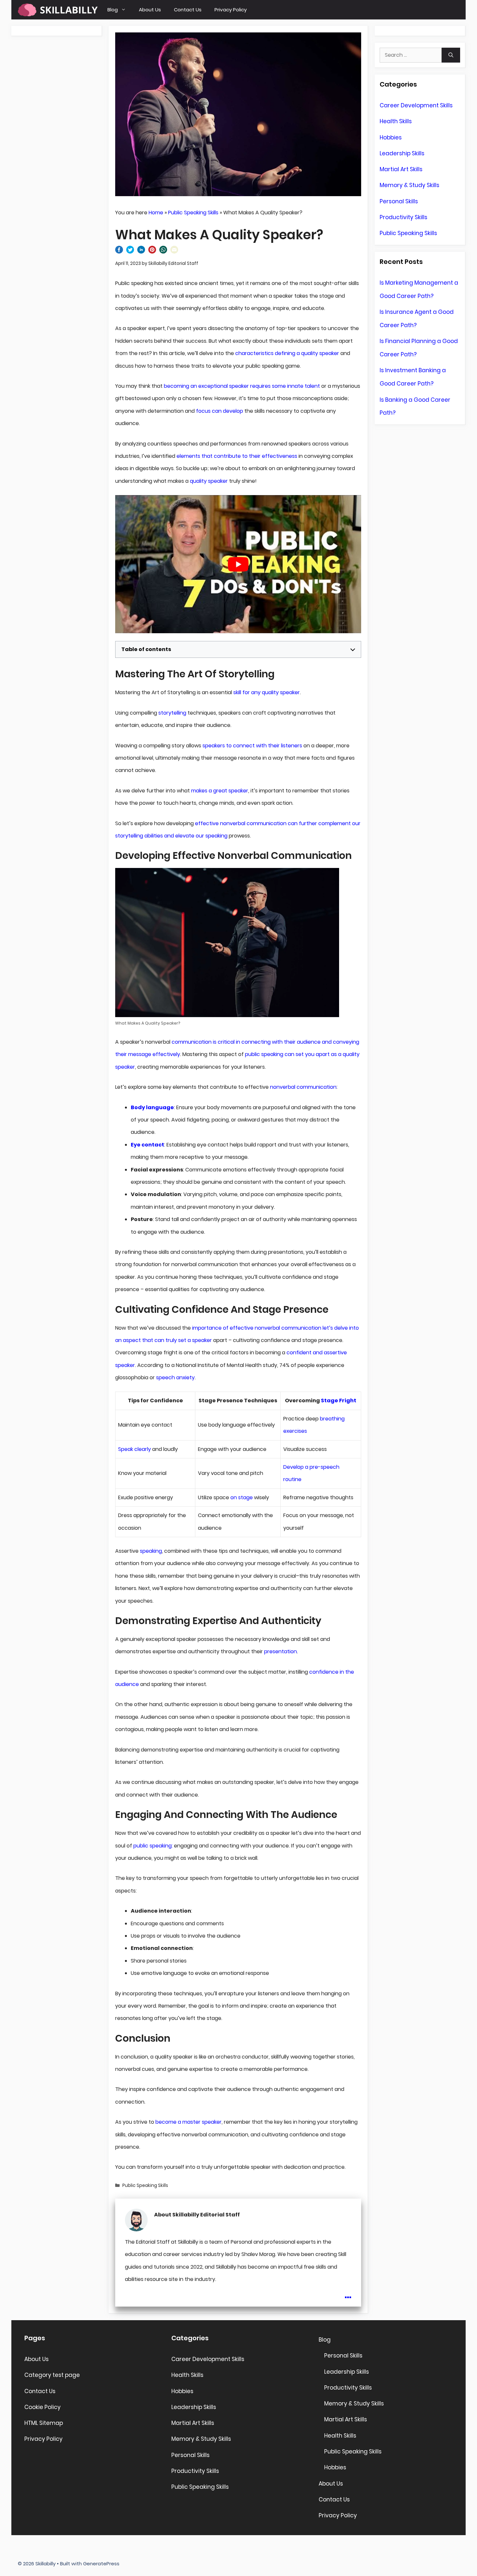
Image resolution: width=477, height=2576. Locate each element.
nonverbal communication (303, 1087)
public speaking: (153, 1846)
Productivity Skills (404, 217)
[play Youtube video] (238, 564)
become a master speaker (189, 2122)
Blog (113, 10)
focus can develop (220, 411)
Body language (152, 1107)
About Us (150, 10)
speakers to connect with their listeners (252, 746)
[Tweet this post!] (130, 252)
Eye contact (147, 1145)
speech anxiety (175, 1377)
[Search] (451, 55)
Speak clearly (135, 1449)
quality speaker (209, 481)
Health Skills (396, 121)
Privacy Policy (231, 10)
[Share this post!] (119, 252)
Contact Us (188, 10)
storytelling (172, 713)
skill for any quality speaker (267, 692)
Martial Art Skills (401, 169)
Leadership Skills (402, 153)
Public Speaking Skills (193, 213)
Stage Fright (339, 1401)
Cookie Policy (43, 2407)
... (348, 2293)
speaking (151, 1551)
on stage (242, 1497)
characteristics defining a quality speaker (287, 353)
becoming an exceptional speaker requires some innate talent (242, 386)
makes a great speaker (220, 791)
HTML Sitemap (44, 2423)
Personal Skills (399, 201)
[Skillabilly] (58, 10)
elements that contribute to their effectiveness (237, 456)
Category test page (52, 2375)
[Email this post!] (174, 252)
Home (156, 213)
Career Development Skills (416, 105)
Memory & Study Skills (410, 185)
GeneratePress (101, 2564)
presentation (281, 1651)
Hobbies (391, 137)
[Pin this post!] (152, 252)
